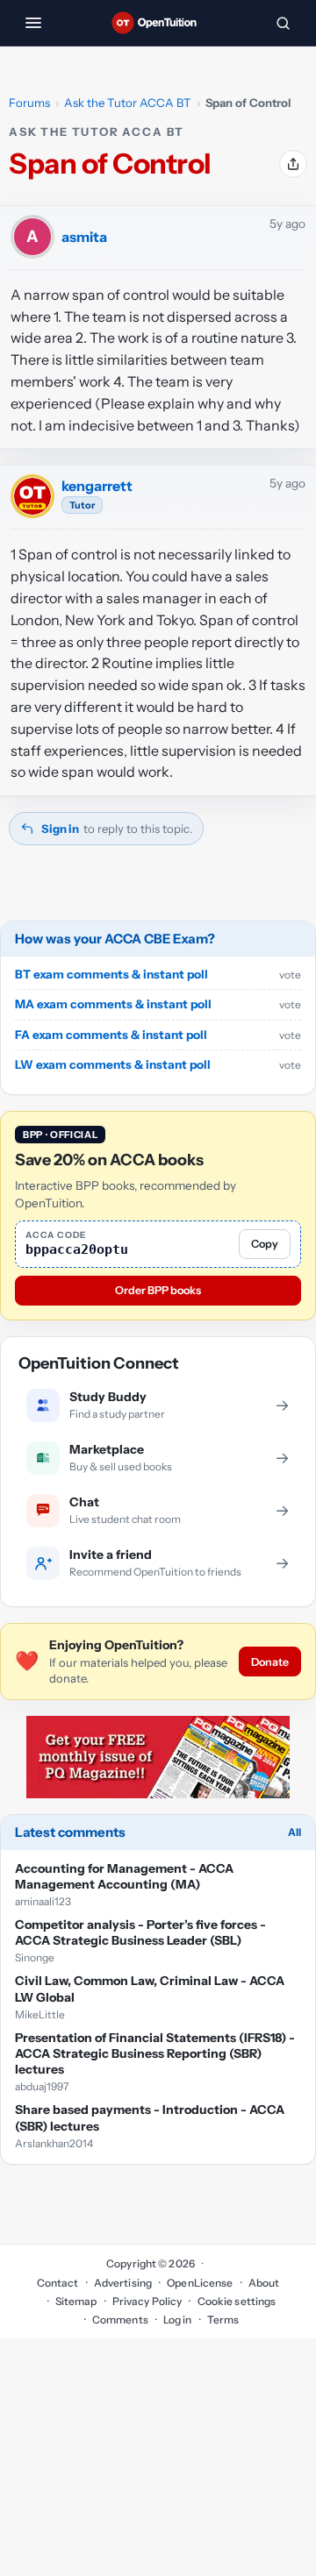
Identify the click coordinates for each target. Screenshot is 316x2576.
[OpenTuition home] (158, 23)
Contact (58, 2283)
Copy (265, 1244)
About (264, 2283)
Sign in (60, 829)
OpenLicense (200, 2283)
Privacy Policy (147, 2301)
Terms (223, 2320)
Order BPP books (158, 1290)
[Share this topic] (293, 164)
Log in (178, 2320)
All (294, 1832)
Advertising (123, 2283)
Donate (270, 1662)
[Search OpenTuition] (283, 23)
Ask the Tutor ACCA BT (128, 103)
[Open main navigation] (33, 23)
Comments (120, 2320)
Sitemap (76, 2301)
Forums (29, 103)
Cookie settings (237, 2301)
